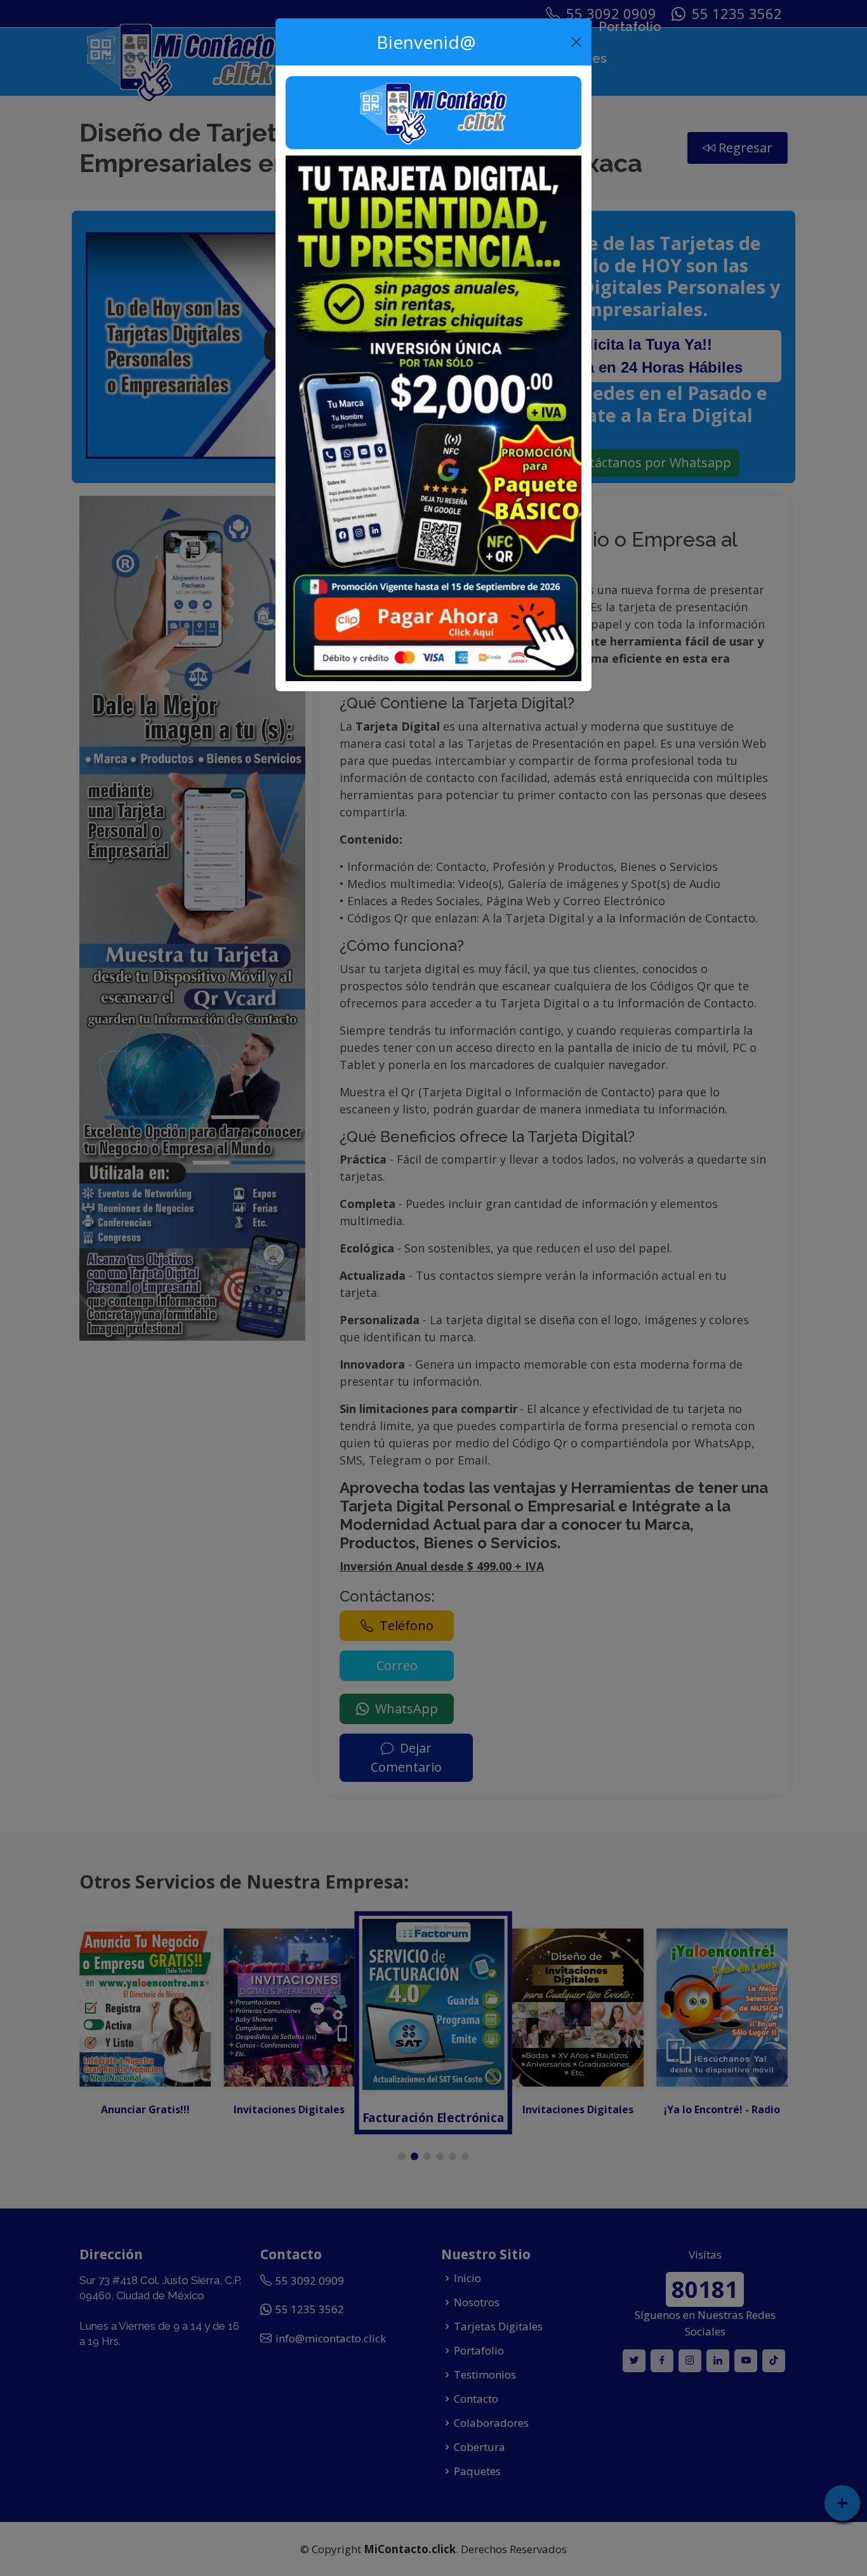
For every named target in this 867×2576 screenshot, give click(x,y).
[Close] (577, 42)
